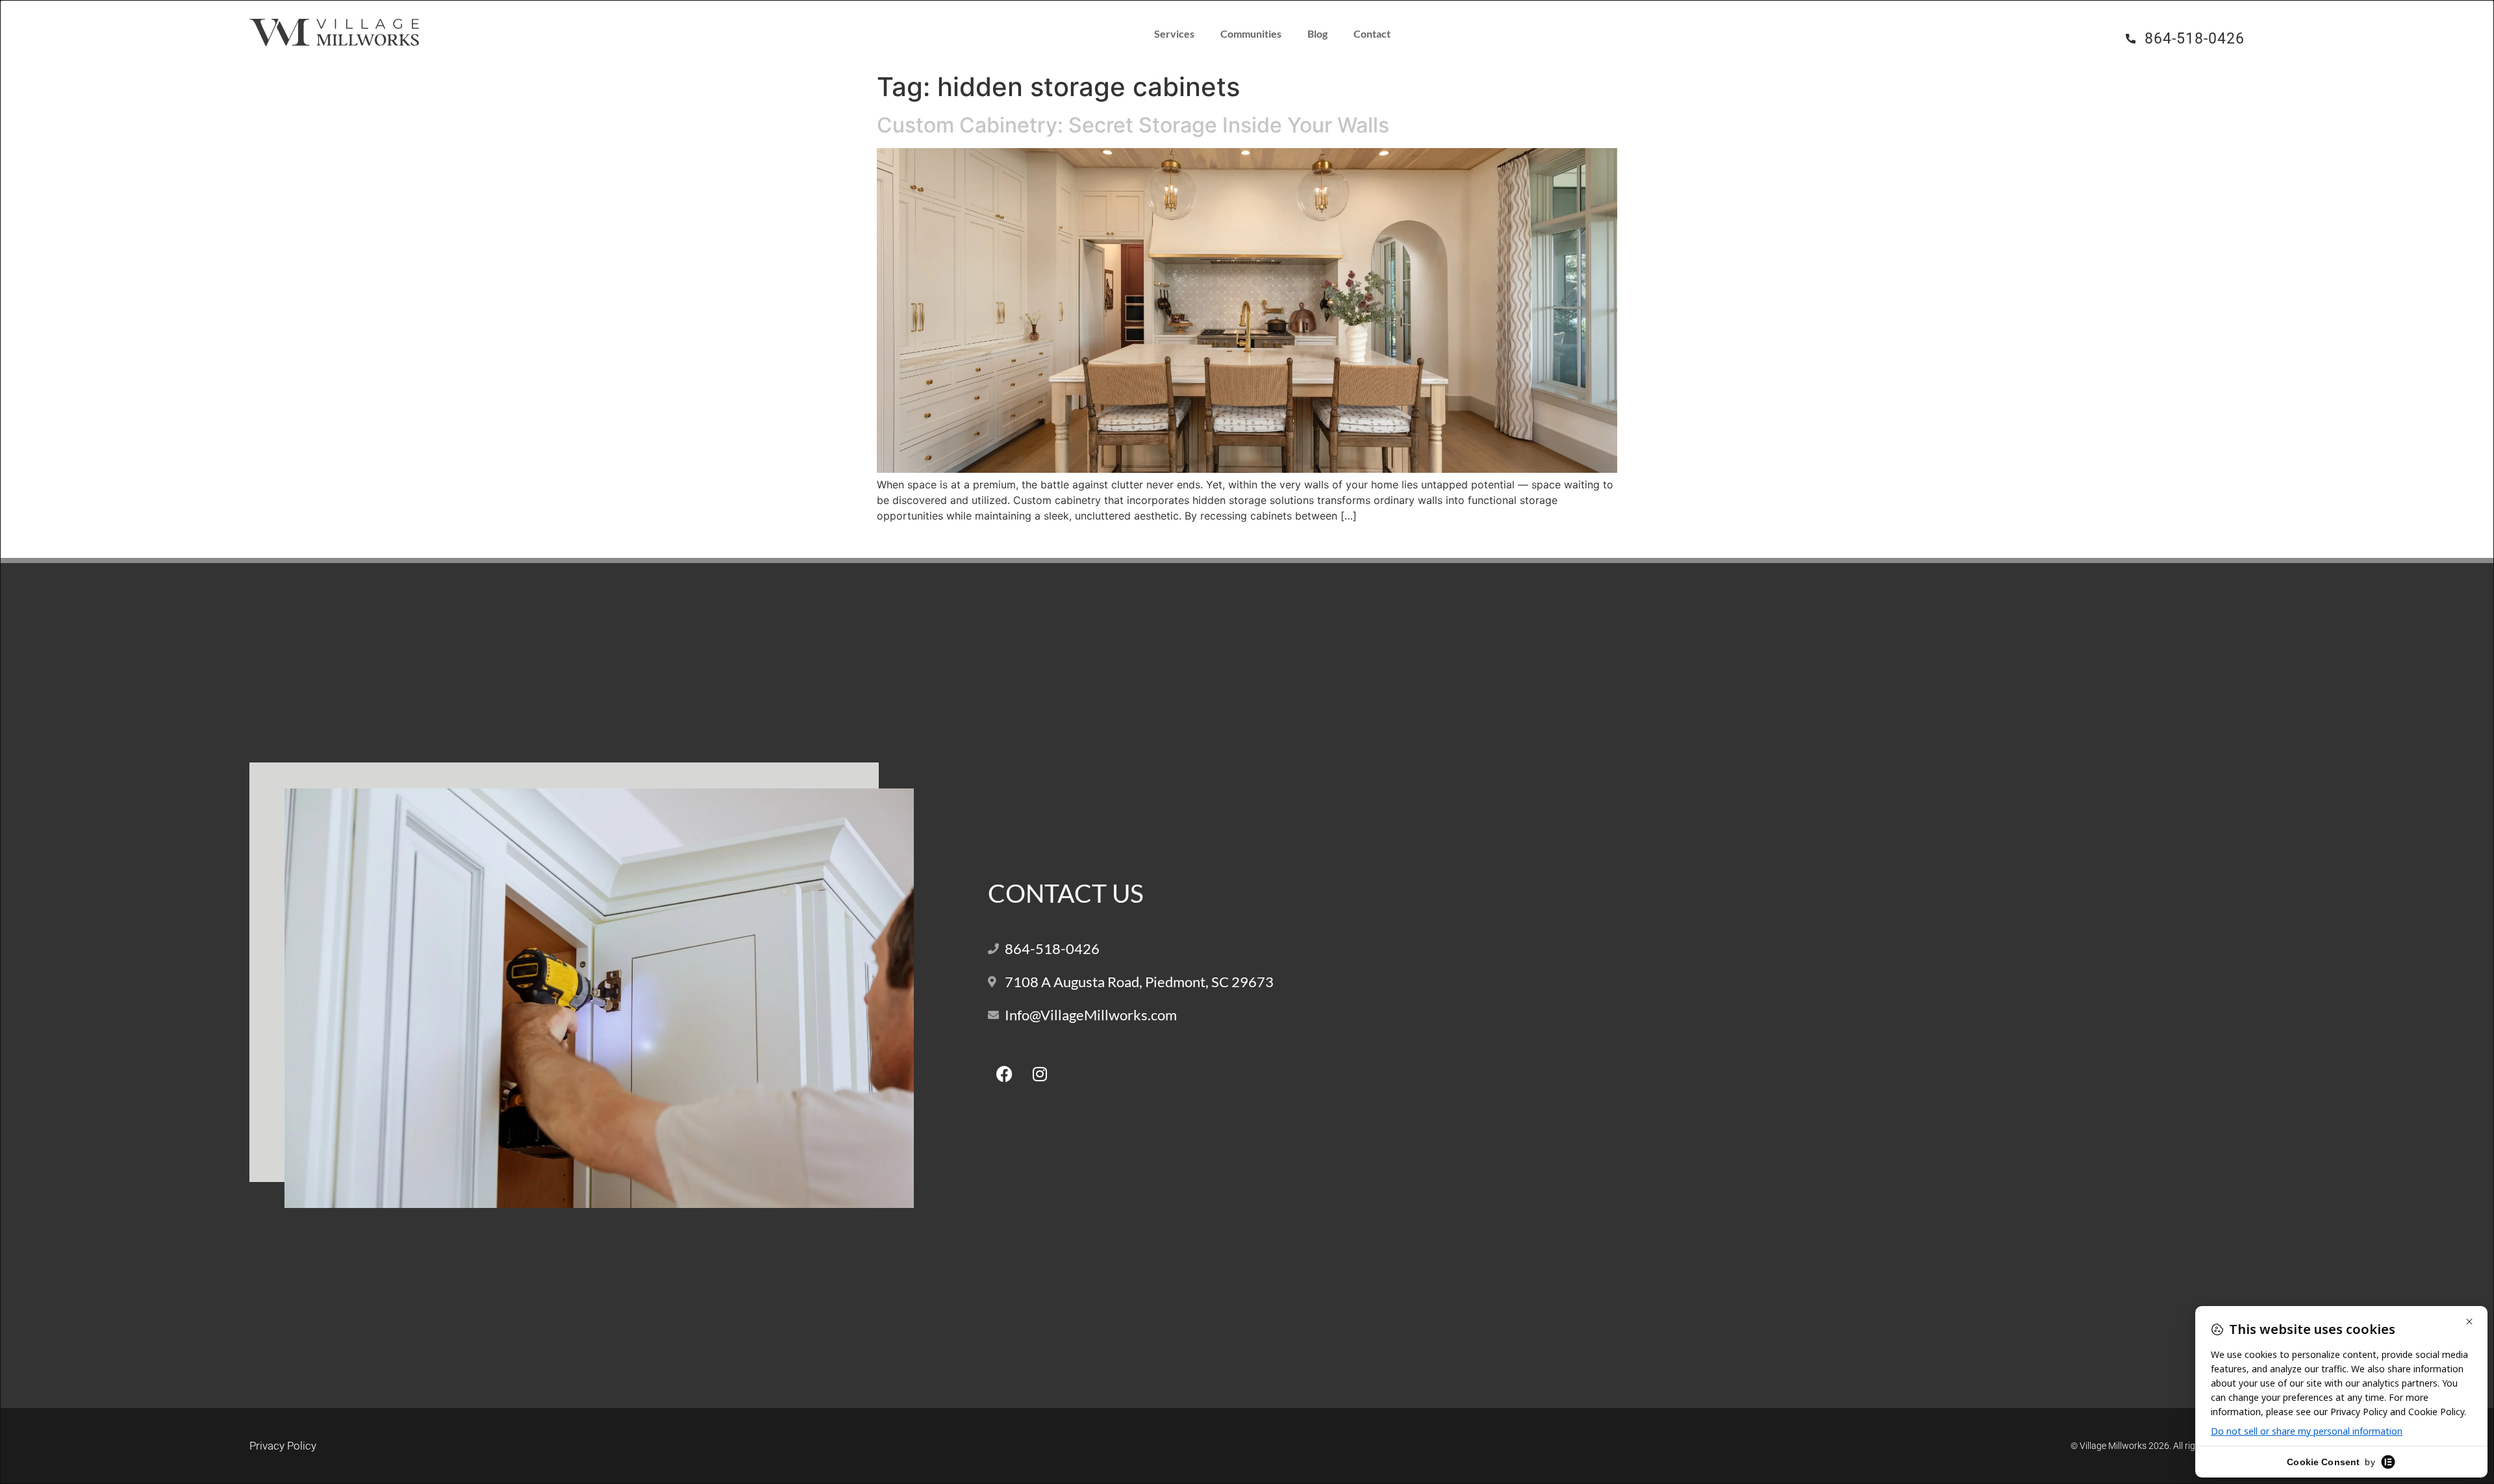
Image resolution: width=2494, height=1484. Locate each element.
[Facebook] (1004, 1074)
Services (1174, 33)
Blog (1317, 33)
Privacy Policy (283, 1446)
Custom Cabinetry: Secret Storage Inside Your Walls (1133, 125)
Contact (1372, 33)
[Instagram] (1040, 1074)
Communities (1251, 33)
